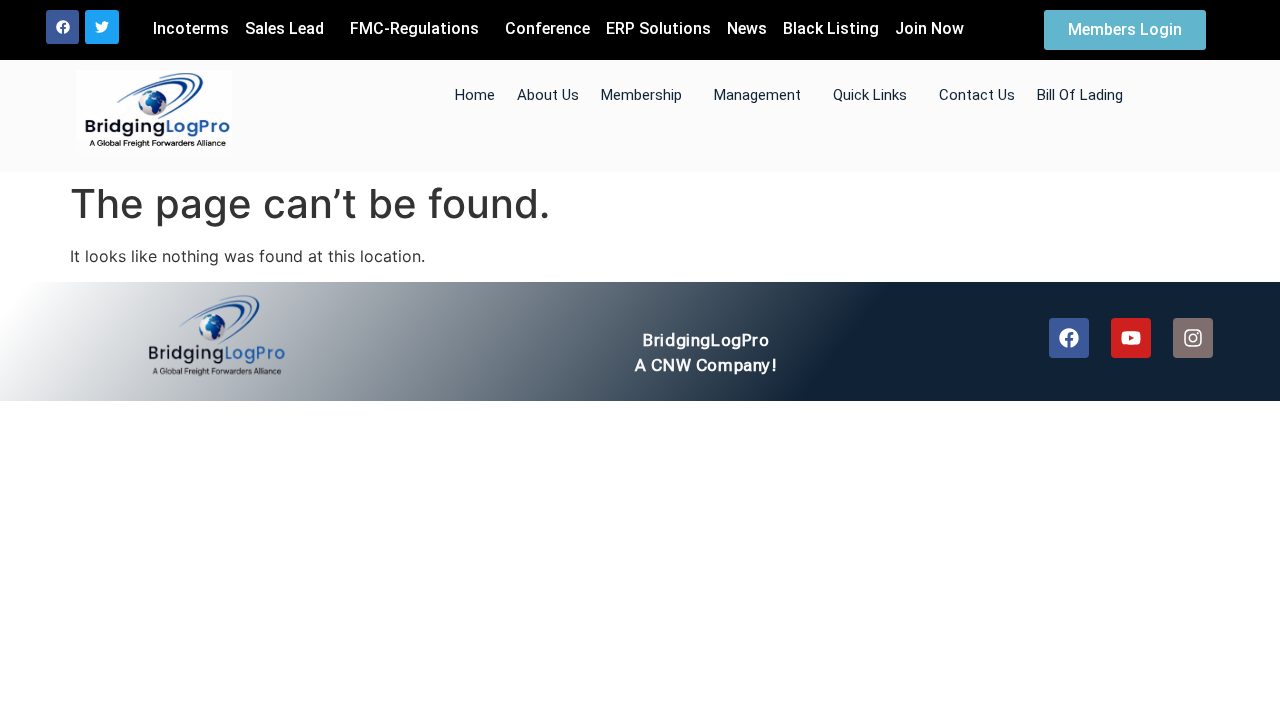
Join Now (929, 28)
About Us (548, 95)
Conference (547, 28)
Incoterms (191, 28)
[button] (289, 29)
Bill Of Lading (1080, 95)
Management (757, 95)
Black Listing (831, 28)
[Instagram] (1193, 338)
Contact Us (977, 95)
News (747, 28)
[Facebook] (63, 27)
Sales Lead (284, 28)
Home (475, 95)
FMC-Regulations (414, 28)
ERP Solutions (658, 28)
